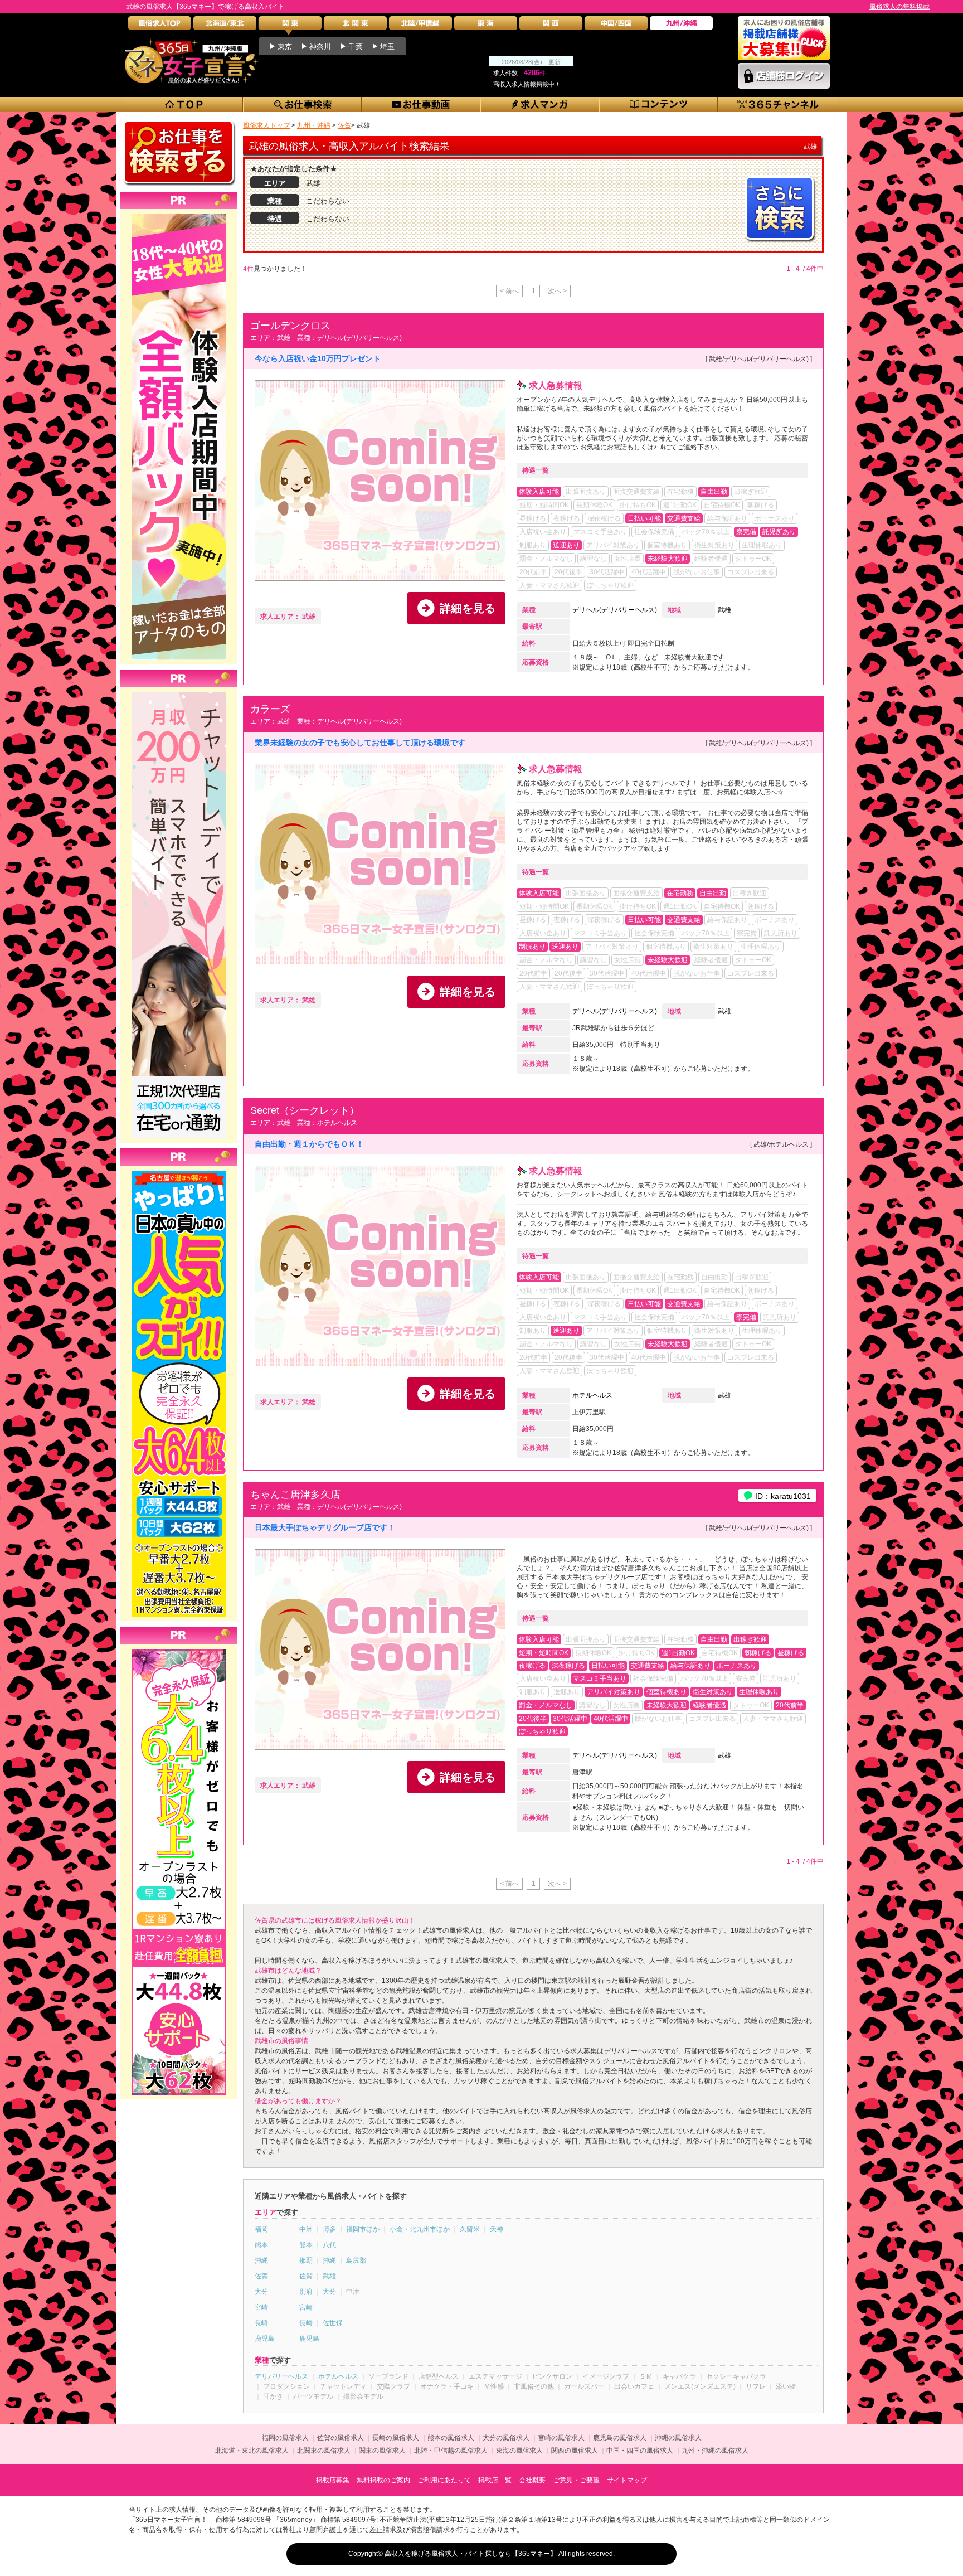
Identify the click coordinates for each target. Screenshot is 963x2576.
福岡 (261, 2229)
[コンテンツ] (659, 105)
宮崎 (261, 2307)
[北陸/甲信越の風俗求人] (420, 26)
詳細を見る (468, 608)
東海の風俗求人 (519, 2451)
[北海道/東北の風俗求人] (225, 26)
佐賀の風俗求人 (341, 2438)
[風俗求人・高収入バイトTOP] (160, 26)
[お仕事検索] (303, 105)
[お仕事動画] (422, 105)
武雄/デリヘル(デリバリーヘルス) (759, 359)
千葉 (356, 47)
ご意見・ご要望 (576, 2480)
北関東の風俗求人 (324, 2451)
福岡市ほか (363, 2229)
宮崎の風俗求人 (561, 2438)
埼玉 (387, 47)
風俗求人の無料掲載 (899, 7)
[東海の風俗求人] (486, 26)
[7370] (179, 1171)
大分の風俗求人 (506, 2438)
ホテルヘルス (592, 1395)
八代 (329, 2245)
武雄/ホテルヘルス (781, 1144)
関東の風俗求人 (382, 2451)
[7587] (179, 214)
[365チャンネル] (778, 105)
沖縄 (261, 2260)
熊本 (261, 2245)
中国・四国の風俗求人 (640, 2451)
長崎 (261, 2323)
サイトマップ (627, 2480)
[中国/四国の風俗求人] (616, 26)
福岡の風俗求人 (285, 2438)
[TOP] (184, 105)
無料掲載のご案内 (383, 2480)
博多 (329, 2229)
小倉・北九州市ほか (420, 2229)
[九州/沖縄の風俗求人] (681, 26)
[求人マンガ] (540, 105)
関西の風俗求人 (575, 2451)
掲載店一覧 (495, 2480)
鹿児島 (265, 2339)
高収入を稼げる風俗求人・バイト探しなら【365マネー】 (471, 2554)
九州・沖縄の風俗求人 (715, 2451)
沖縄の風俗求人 (678, 2438)
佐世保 (333, 2323)
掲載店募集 (333, 2480)
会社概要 (532, 2480)
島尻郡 (356, 2260)
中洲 (306, 2229)
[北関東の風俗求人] (355, 26)
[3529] (179, 1649)
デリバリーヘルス (281, 2376)
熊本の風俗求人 (451, 2438)
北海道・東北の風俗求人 (252, 2451)
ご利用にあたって (444, 2480)
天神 (497, 2229)
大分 (261, 2292)
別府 (306, 2292)
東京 (285, 47)
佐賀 (261, 2276)
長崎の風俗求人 (396, 2438)
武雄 (724, 610)
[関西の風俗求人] (551, 26)
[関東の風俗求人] (290, 26)
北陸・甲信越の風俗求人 (451, 2451)
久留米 (470, 2229)
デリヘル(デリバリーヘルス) (615, 610)
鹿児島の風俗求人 (620, 2438)
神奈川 (320, 47)
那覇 (306, 2260)
